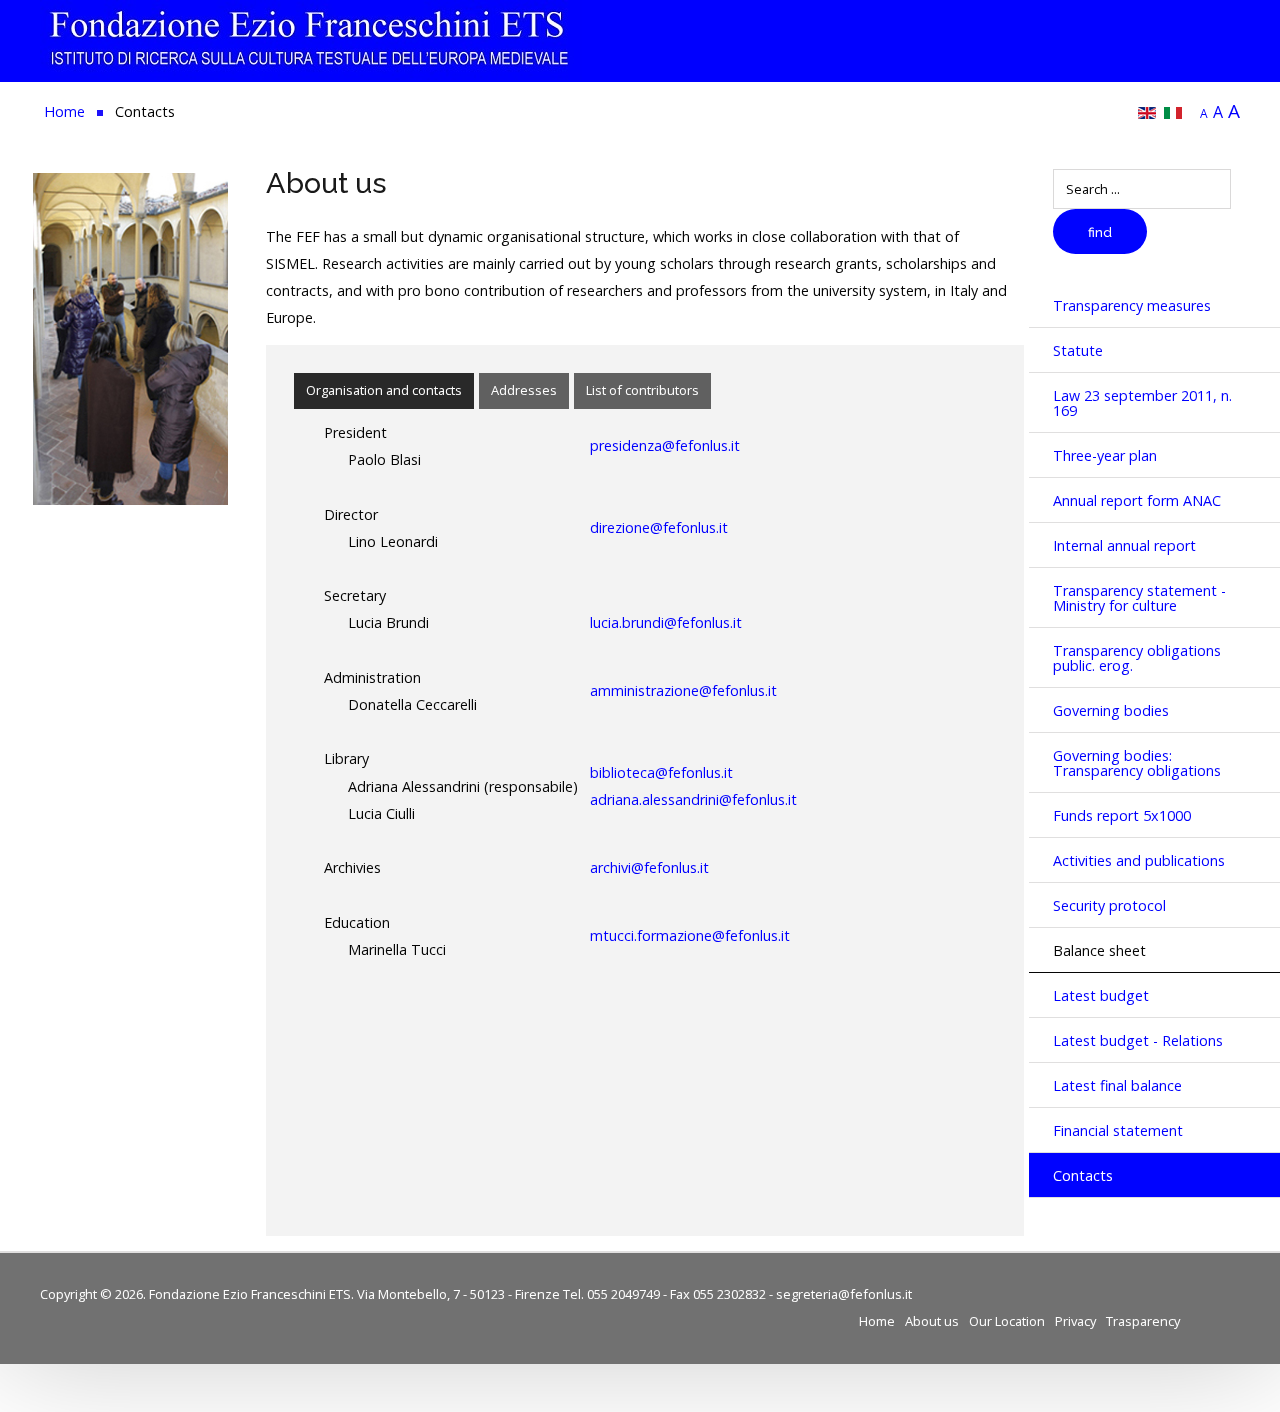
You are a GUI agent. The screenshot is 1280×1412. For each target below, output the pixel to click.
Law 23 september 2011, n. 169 (1142, 403)
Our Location (1007, 1321)
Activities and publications (1139, 860)
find (1100, 232)
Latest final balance (1117, 1085)
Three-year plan (1105, 455)
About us (932, 1321)
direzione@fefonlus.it (659, 527)
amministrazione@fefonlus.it (683, 690)
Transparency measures (1132, 305)
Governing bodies (1111, 710)
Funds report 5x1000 (1122, 815)
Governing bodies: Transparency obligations (1137, 763)
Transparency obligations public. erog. (1137, 658)
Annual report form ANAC (1137, 500)
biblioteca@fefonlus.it (661, 772)
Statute (1078, 350)
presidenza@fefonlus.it (665, 445)
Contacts (1083, 1175)
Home (877, 1321)
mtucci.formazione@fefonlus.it (690, 935)
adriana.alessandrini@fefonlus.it (693, 799)
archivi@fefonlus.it (649, 867)
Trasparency (1143, 1321)
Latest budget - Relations (1138, 1040)
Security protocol (1109, 905)
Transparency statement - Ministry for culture (1139, 598)
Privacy (1075, 1321)
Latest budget (1101, 995)
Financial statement (1118, 1130)
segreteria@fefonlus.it (844, 1294)
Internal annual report (1124, 545)
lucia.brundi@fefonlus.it (666, 622)
